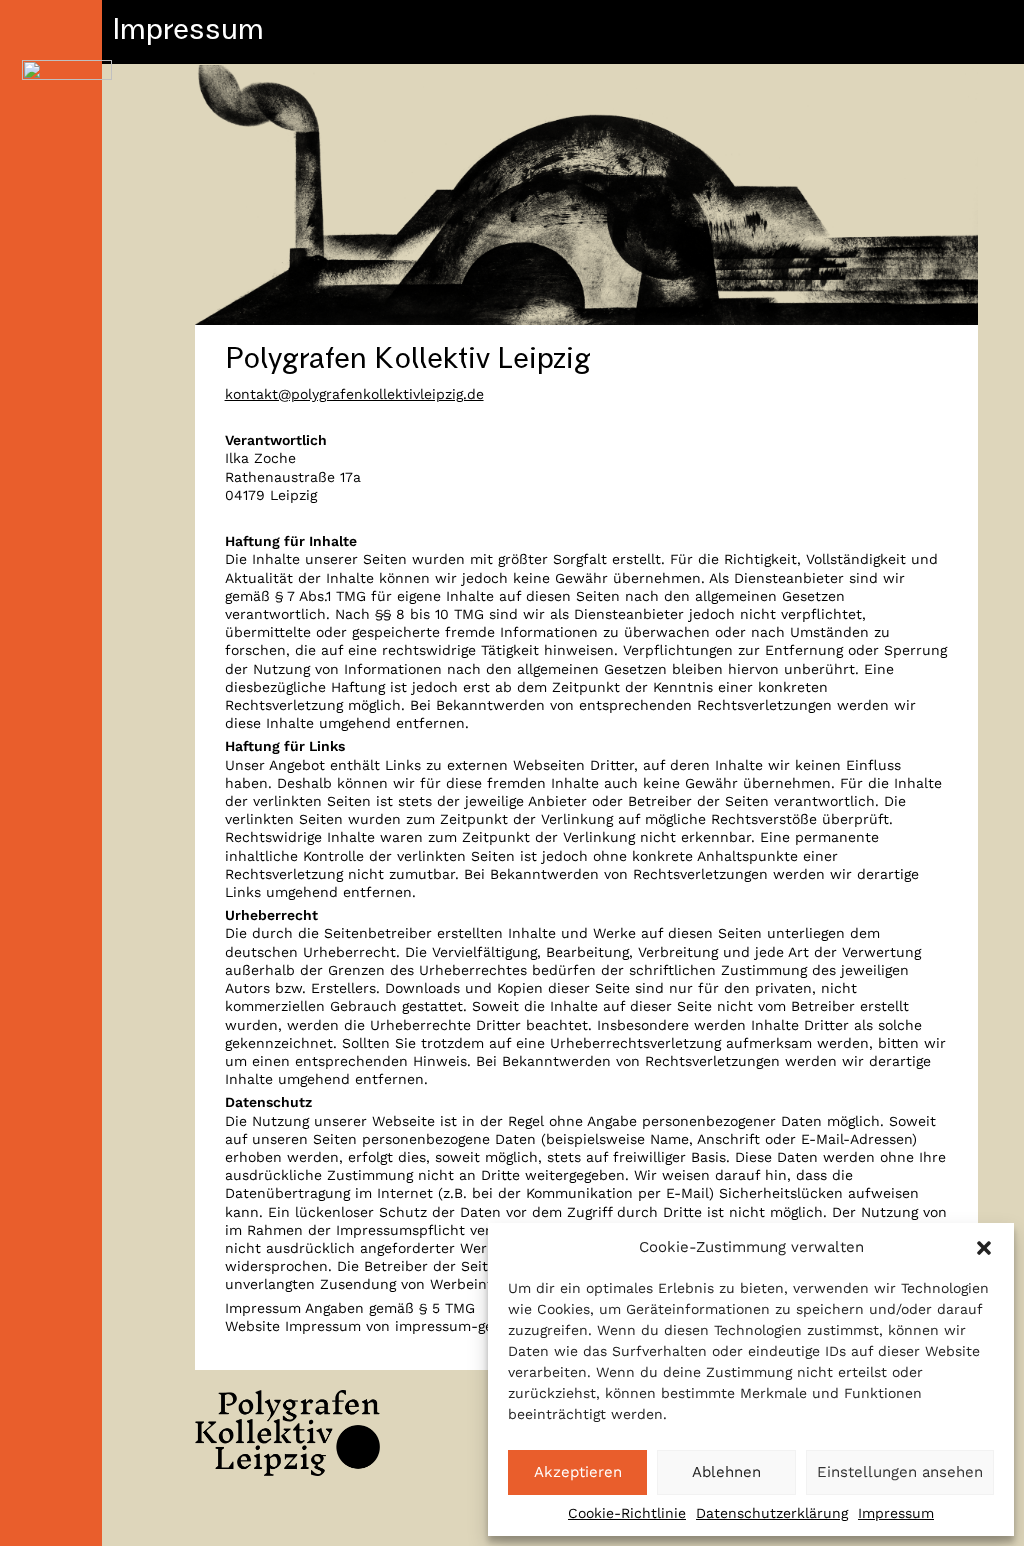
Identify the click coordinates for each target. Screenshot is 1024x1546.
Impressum (896, 1513)
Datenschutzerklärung (772, 1513)
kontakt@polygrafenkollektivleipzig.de (354, 394)
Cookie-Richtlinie (627, 1513)
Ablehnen (726, 1472)
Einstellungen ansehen (900, 1472)
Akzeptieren (578, 1472)
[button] (984, 1248)
